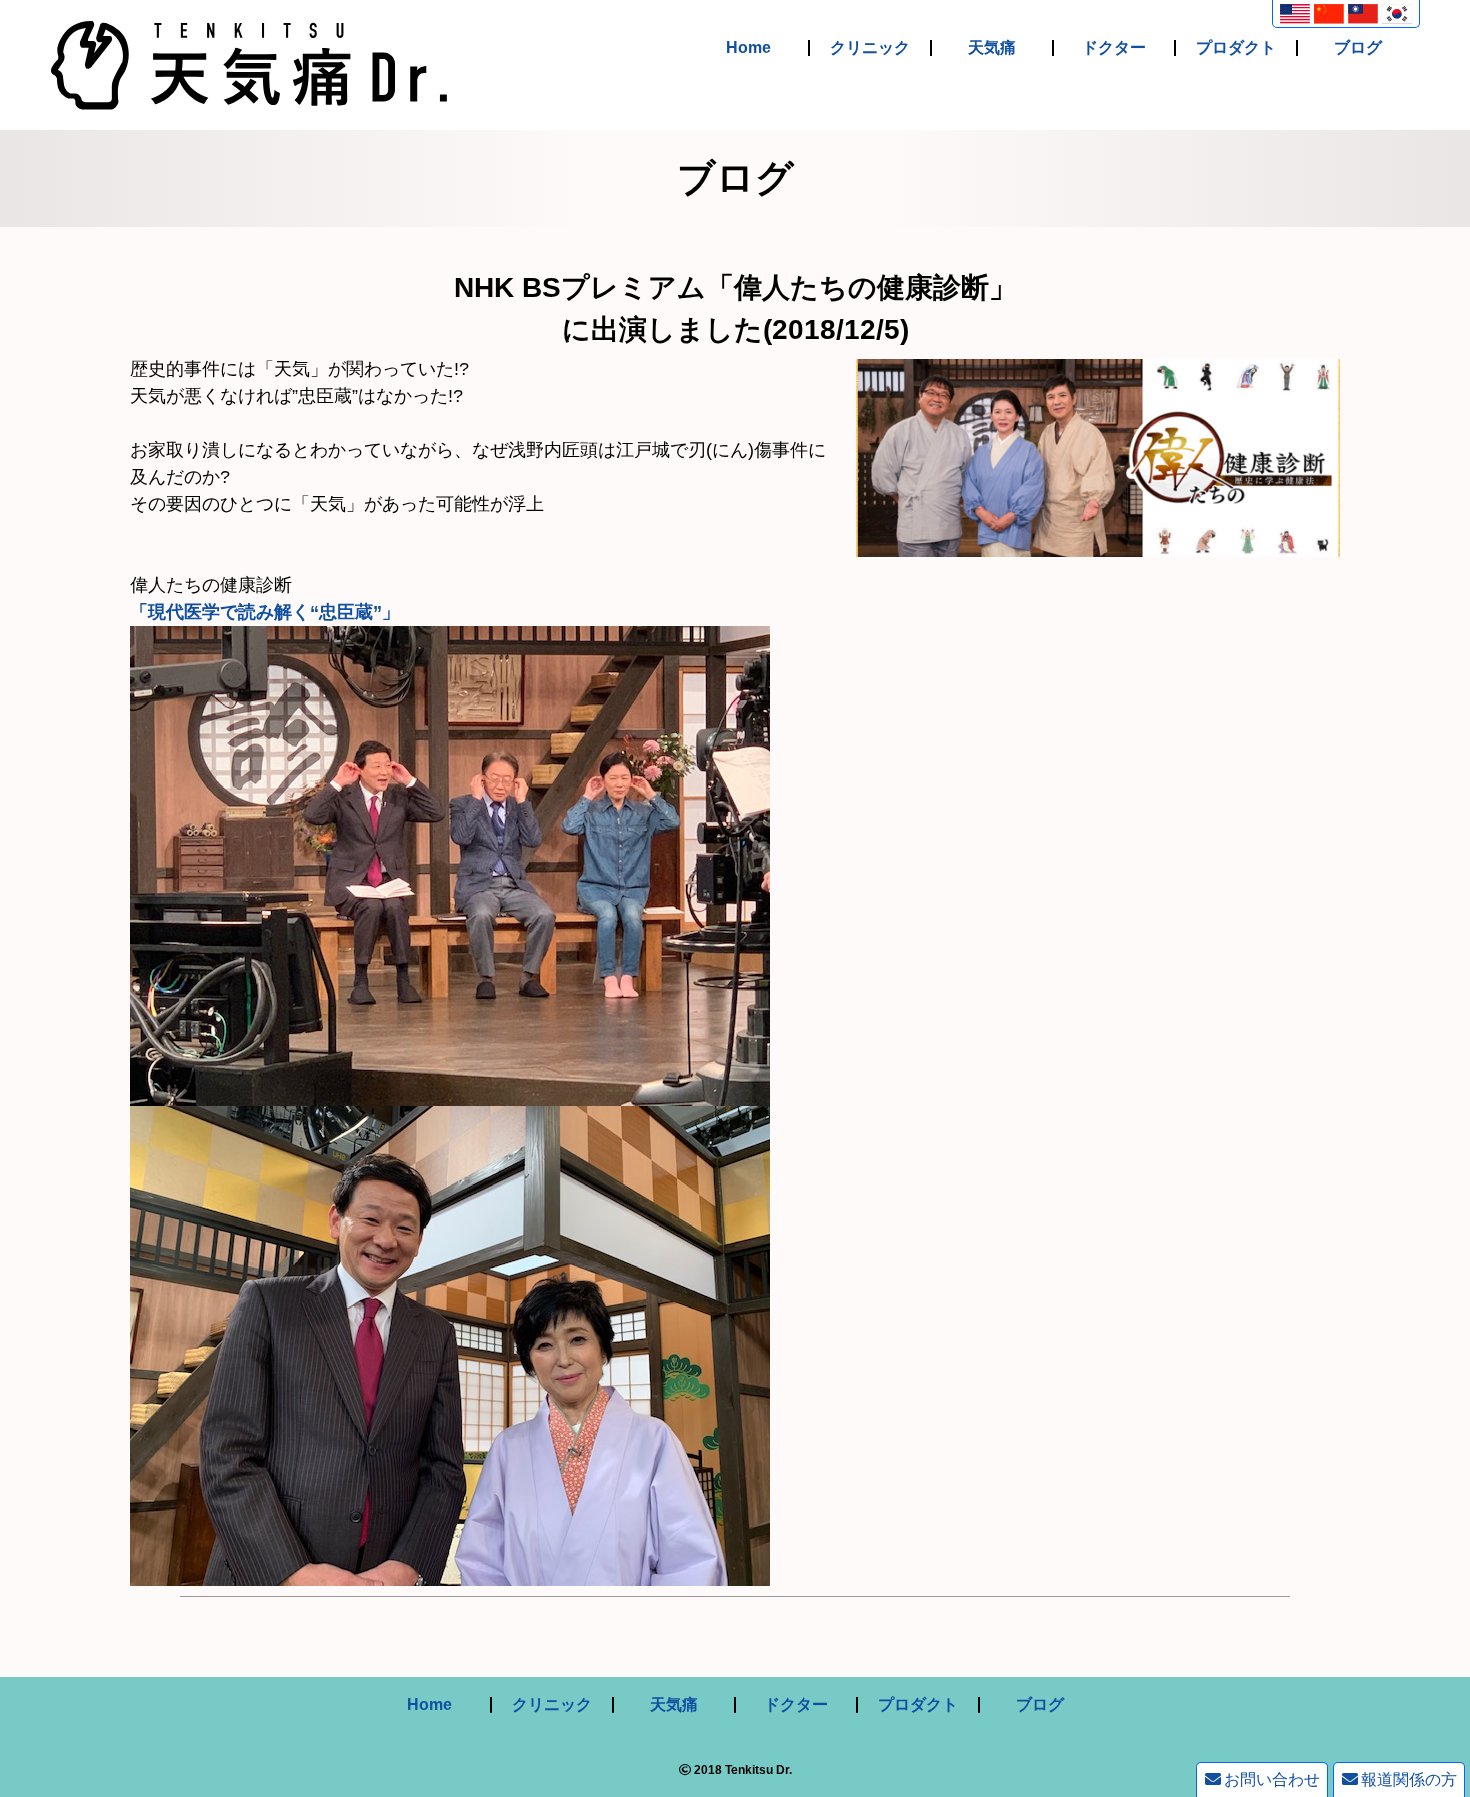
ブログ (1358, 48)
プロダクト (1236, 48)
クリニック (870, 48)
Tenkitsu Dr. (758, 1770)
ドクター (1114, 48)
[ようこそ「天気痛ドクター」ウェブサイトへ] (249, 96)
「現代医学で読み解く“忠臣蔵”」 (265, 612)
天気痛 (992, 48)
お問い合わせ (1272, 1779)
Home (748, 48)
